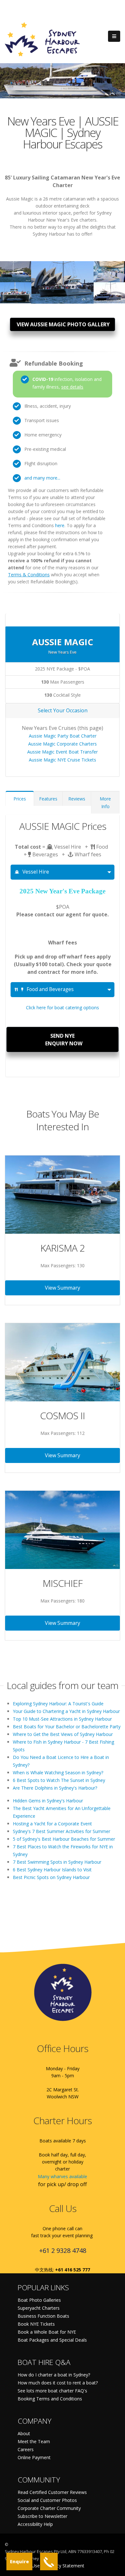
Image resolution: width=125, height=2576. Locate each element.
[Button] (114, 36)
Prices (20, 799)
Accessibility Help (35, 2524)
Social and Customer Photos (47, 2500)
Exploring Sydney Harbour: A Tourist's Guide (58, 1704)
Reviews (77, 799)
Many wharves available (63, 2176)
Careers (26, 2449)
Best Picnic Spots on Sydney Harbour (51, 1877)
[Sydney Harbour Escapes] (43, 39)
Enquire (19, 2561)
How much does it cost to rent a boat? (58, 2383)
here (60, 525)
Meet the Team (34, 2441)
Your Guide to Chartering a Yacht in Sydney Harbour (66, 1711)
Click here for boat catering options (63, 1008)
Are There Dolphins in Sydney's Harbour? (55, 1788)
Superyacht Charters (39, 2308)
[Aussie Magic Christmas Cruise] (16, 290)
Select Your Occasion (63, 710)
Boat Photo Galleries (39, 2300)
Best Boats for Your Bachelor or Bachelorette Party (67, 1727)
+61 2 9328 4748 (63, 2250)
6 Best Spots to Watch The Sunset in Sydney (59, 1780)
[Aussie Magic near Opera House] (16, 269)
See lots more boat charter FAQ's (52, 2391)
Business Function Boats (43, 2316)
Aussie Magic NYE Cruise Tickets (63, 760)
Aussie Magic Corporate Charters (63, 744)
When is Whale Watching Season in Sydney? (58, 1773)
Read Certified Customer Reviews (52, 2492)
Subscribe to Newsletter (42, 2516)
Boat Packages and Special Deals (52, 2340)
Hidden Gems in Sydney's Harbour (48, 1801)
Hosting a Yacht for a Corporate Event (52, 1824)
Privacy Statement (65, 2566)
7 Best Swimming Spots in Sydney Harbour (57, 1862)
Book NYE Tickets (36, 2324)
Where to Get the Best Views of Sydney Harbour (63, 1734)
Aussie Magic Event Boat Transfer (63, 752)
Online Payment (34, 2457)
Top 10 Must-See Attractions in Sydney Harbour (62, 1719)
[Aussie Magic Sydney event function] (109, 290)
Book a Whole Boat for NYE (47, 2332)
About (24, 2433)
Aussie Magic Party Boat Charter (63, 736)
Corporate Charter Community (49, 2508)
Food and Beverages (50, 989)
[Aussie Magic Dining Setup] (109, 269)
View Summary (63, 1288)
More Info (105, 803)
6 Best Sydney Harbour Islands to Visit (52, 1870)
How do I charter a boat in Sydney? (54, 2375)
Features (48, 799)
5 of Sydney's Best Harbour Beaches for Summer (64, 1839)
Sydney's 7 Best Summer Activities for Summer (62, 1831)
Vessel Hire (36, 872)
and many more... (42, 478)
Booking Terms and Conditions (50, 2399)
